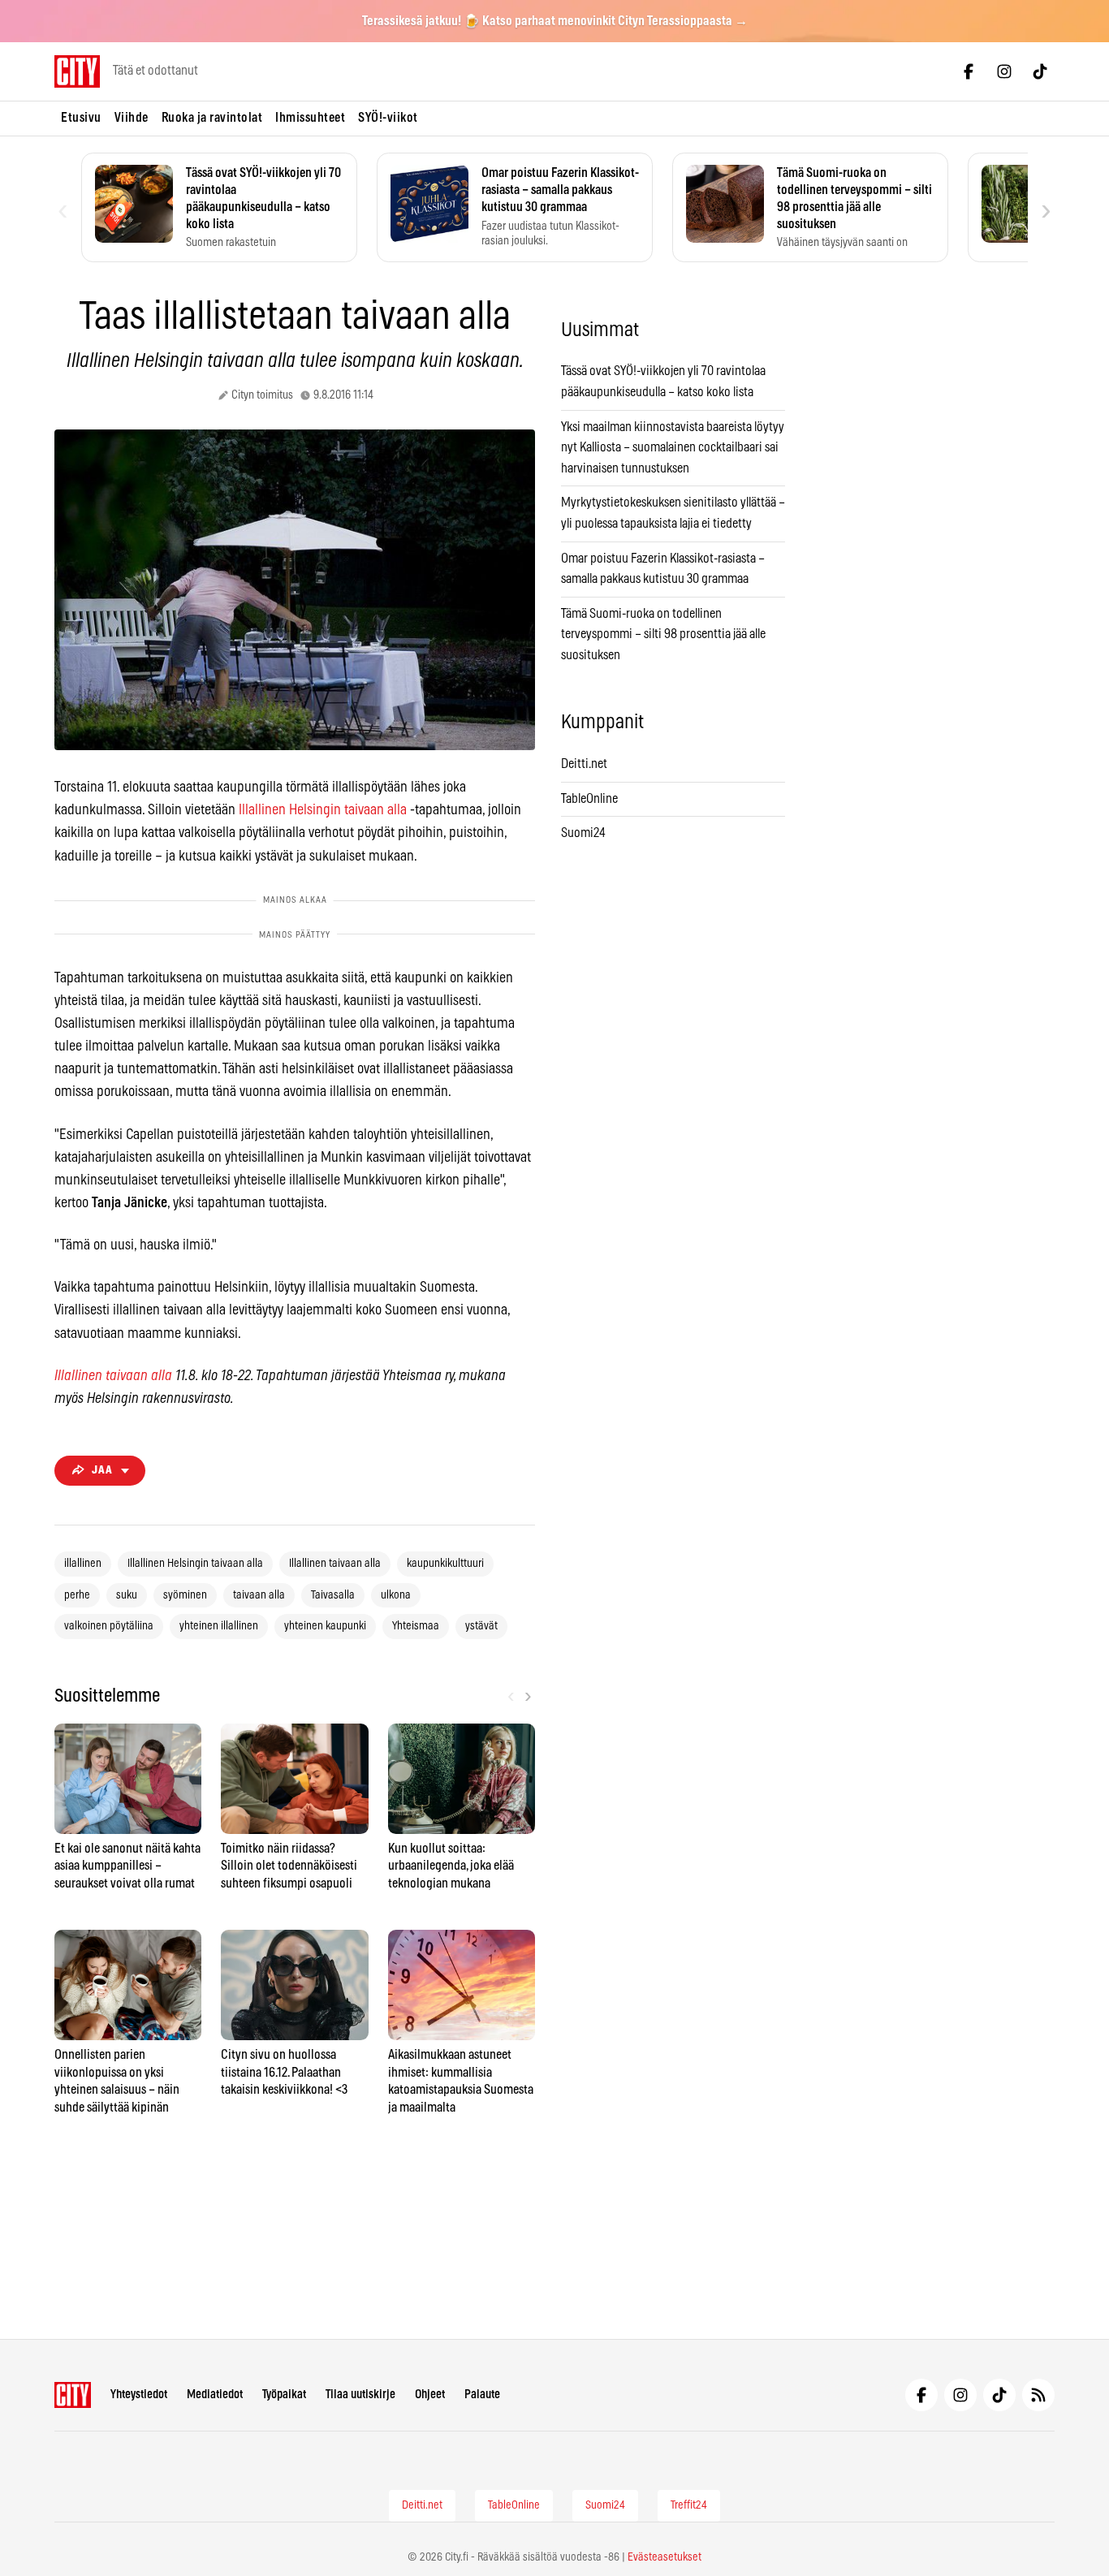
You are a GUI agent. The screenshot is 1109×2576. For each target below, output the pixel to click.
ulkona (396, 1595)
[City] (73, 2395)
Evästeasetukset (665, 2557)
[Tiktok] (1040, 71)
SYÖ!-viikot (388, 118)
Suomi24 (583, 833)
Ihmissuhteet (310, 118)
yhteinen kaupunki (325, 1626)
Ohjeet (430, 2395)
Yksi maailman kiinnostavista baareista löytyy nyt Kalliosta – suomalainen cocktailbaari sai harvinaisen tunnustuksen (673, 448)
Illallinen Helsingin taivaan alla (323, 810)
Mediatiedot (215, 2395)
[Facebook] (969, 71)
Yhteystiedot (139, 2395)
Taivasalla (333, 1595)
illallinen (83, 1564)
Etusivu (81, 118)
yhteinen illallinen (219, 1626)
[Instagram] (1004, 71)
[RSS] (1038, 2395)
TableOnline (589, 799)
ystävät (481, 1626)
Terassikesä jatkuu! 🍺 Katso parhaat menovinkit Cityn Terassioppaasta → (555, 21)
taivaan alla (259, 1595)
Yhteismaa (416, 1626)
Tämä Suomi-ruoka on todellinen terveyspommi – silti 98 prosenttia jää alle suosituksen (663, 634)
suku (127, 1595)
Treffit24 (689, 2505)
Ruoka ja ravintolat (212, 118)
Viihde (132, 118)
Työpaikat (284, 2395)
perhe (77, 1595)
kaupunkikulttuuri (445, 1564)
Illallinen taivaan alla (113, 1376)
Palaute (482, 2395)
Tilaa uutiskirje (360, 2395)
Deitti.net (584, 764)
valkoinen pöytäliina (109, 1626)
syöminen (185, 1595)
